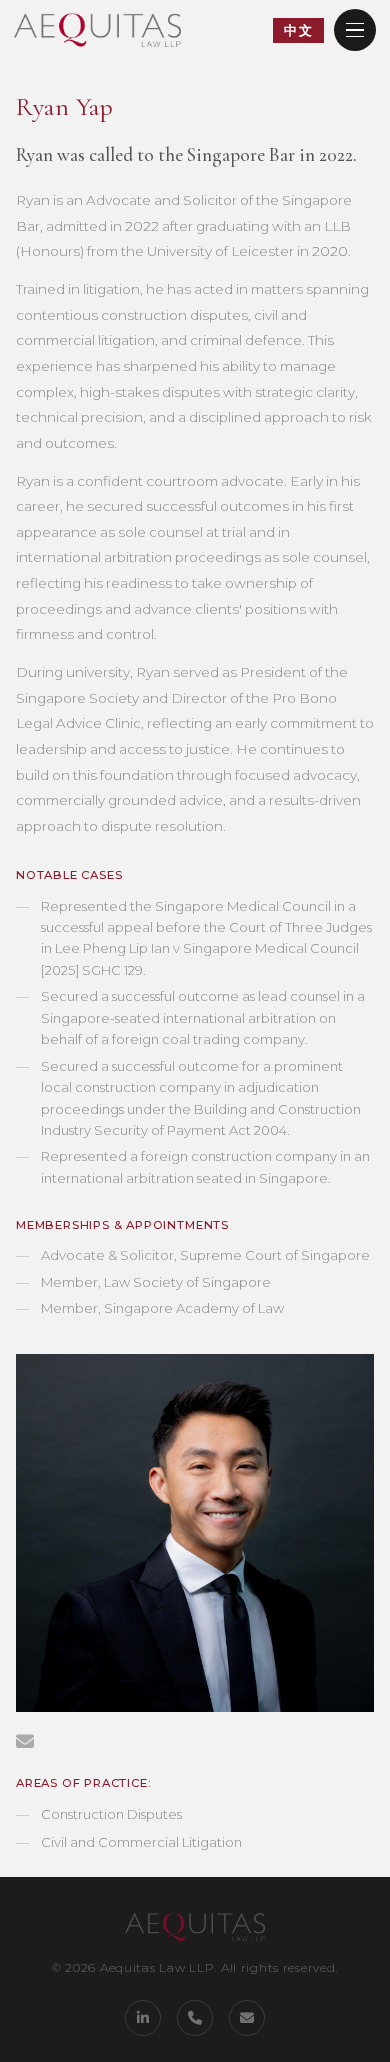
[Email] (247, 2018)
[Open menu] (355, 30)
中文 (298, 30)
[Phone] (195, 2018)
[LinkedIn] (143, 2018)
